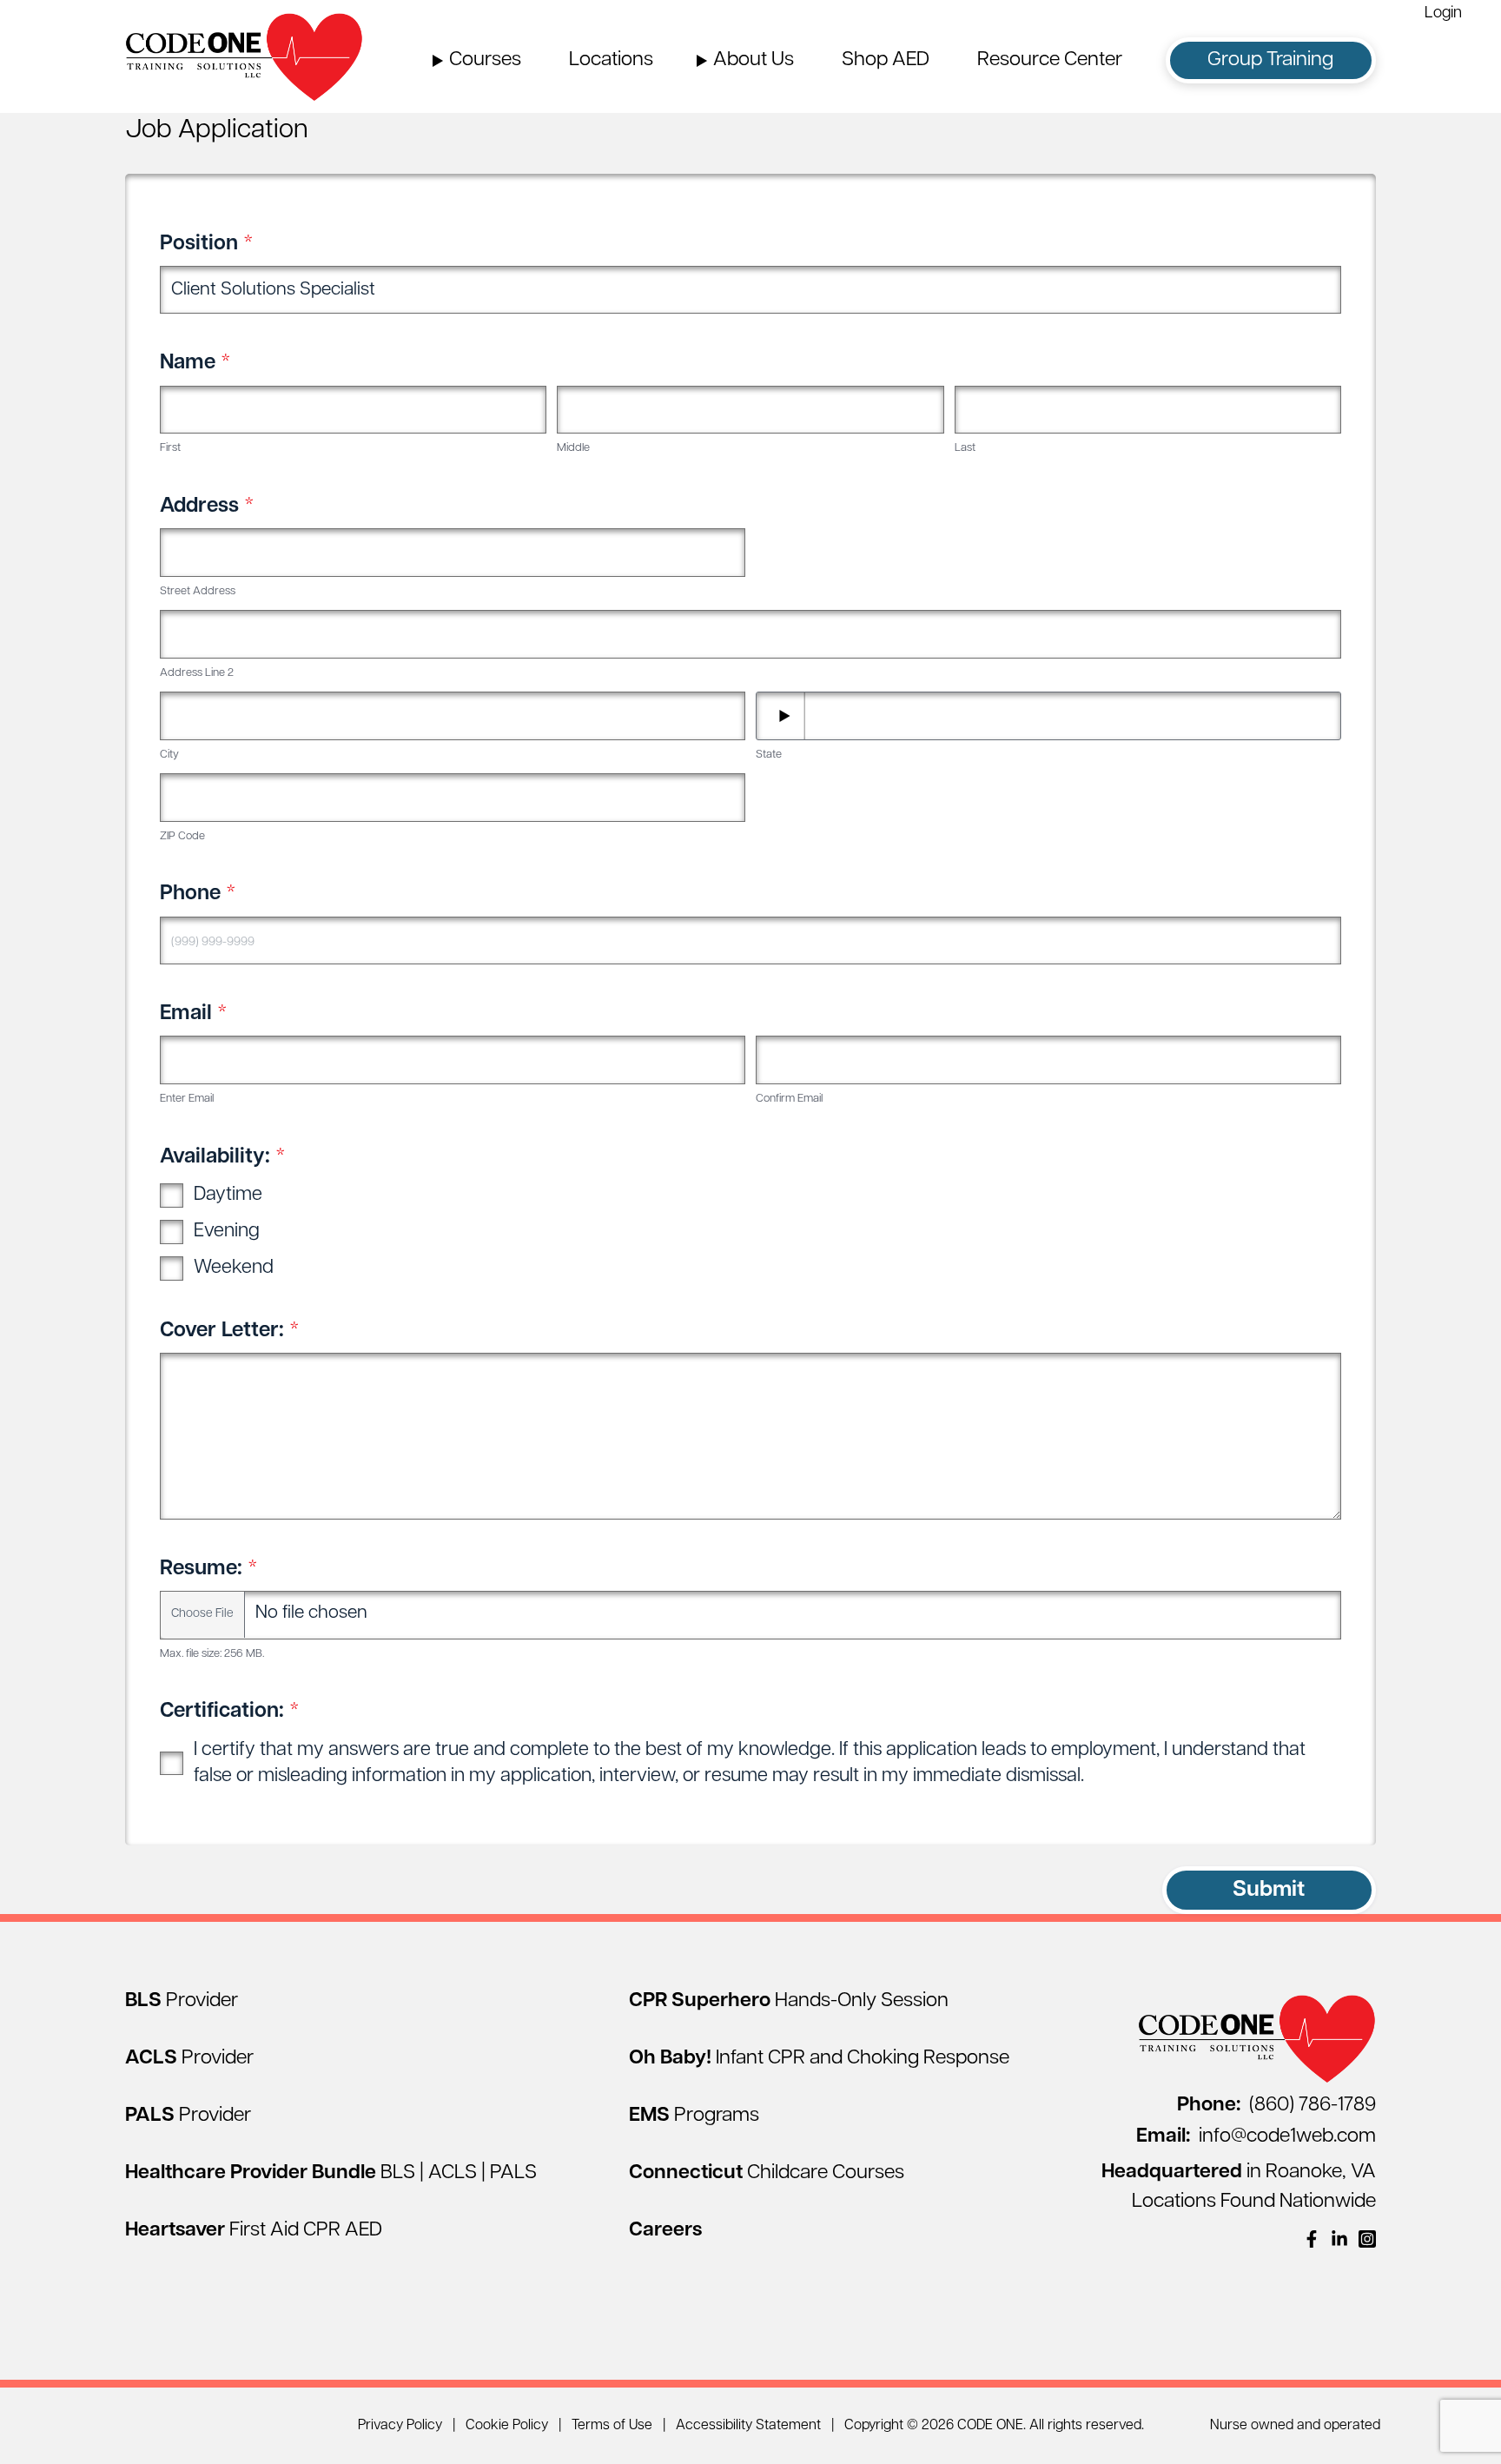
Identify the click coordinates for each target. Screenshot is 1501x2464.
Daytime (228, 1195)
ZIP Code (182, 836)
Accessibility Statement (748, 2426)
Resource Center (1050, 60)
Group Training (1270, 60)
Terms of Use (612, 2426)
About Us (754, 60)
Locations (611, 60)
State (769, 755)
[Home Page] (244, 56)
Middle (573, 448)
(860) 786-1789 (1276, 2106)
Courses (485, 60)
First (170, 448)
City (169, 755)
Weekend (234, 1268)
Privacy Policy (400, 2426)
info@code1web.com (1256, 2137)
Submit (1269, 1890)
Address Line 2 (197, 673)
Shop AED (886, 60)
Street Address (198, 591)
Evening (227, 1232)
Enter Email (187, 1099)
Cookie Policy (507, 2426)
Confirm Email (789, 1099)
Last (965, 448)
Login (1443, 14)
